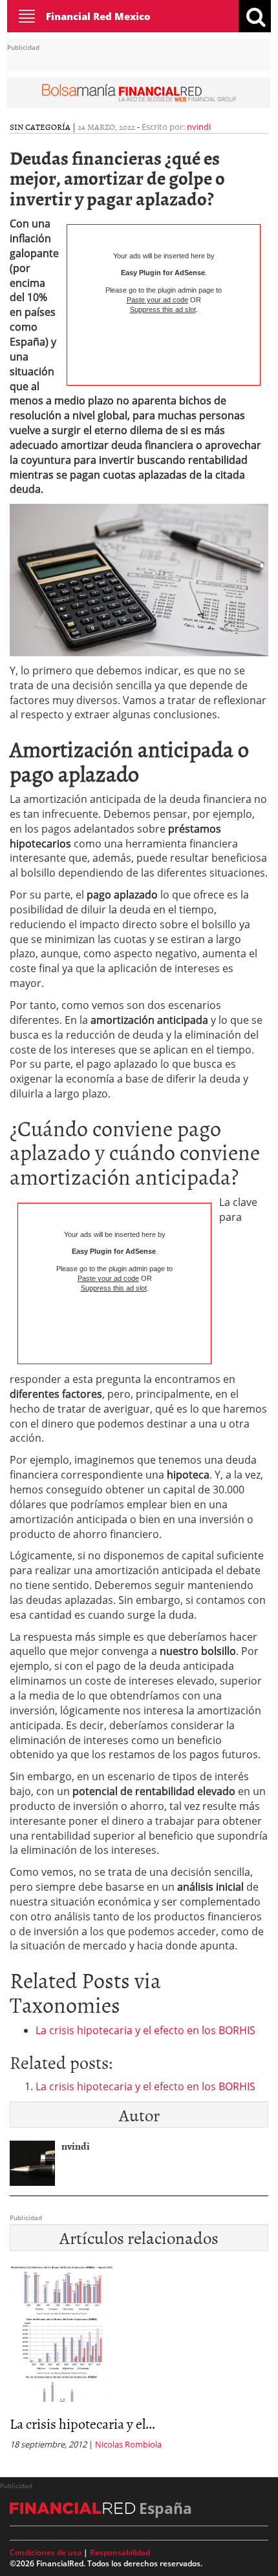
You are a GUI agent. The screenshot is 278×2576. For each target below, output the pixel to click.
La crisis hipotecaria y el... (82, 2423)
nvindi (199, 127)
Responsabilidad (120, 2552)
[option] (139, 2361)
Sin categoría (40, 127)
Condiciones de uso (46, 2552)
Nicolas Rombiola (128, 2444)
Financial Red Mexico (98, 16)
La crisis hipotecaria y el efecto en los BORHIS (145, 2030)
